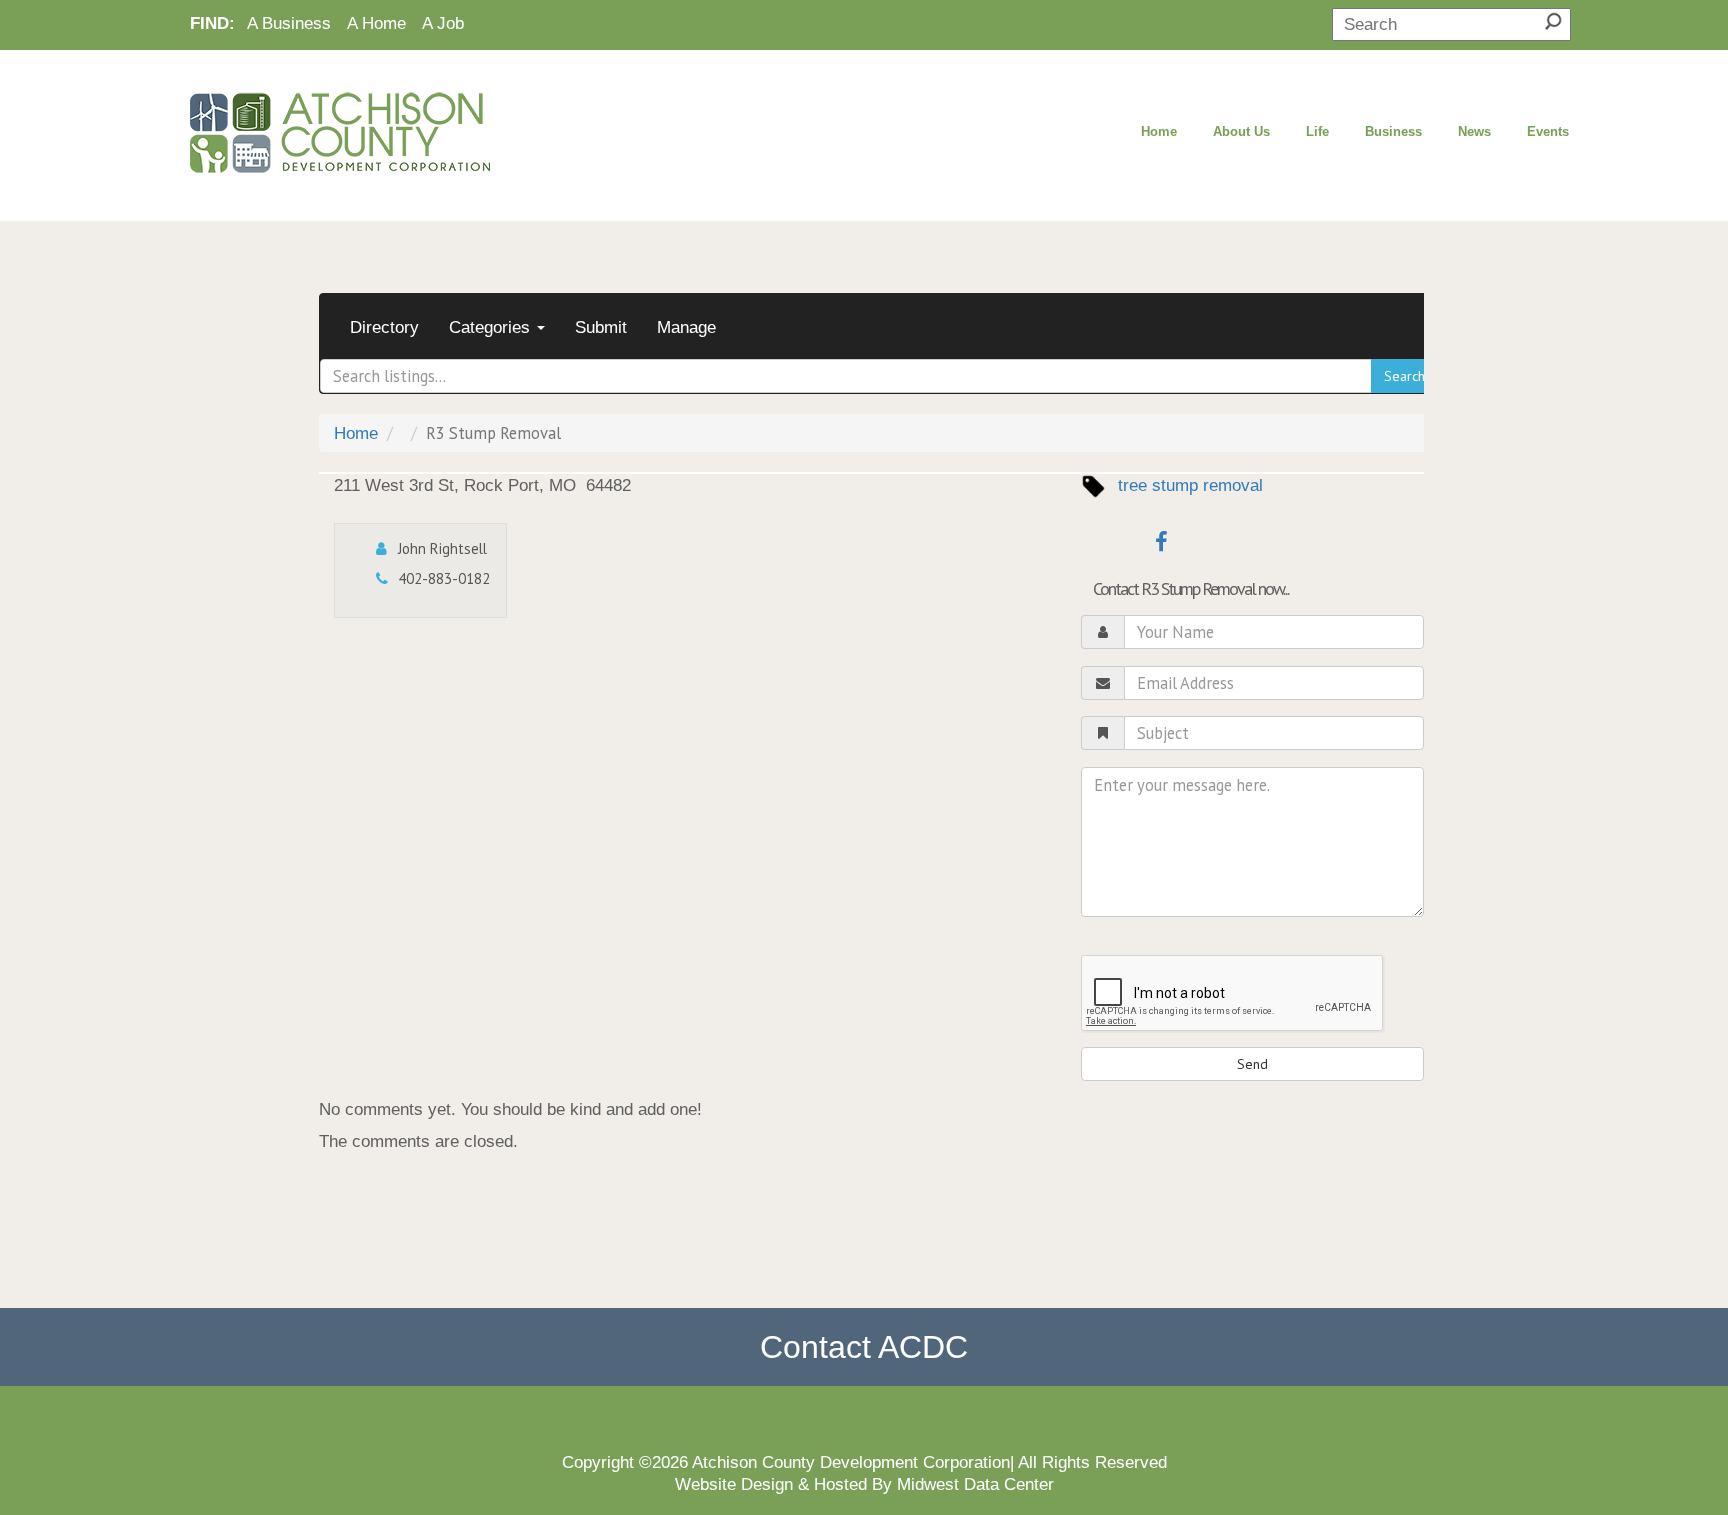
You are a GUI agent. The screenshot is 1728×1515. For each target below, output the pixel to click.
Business (1393, 131)
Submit (601, 327)
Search (1404, 376)
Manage (686, 327)
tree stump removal (1190, 485)
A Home (376, 23)
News (1474, 131)
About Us (1241, 131)
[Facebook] (1154, 541)
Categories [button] (492, 327)
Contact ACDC (864, 1347)
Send (1252, 1064)
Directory (384, 327)
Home (1159, 131)
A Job (443, 23)
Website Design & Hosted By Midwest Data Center (864, 1484)
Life (1317, 131)
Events (1548, 131)
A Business (289, 23)
